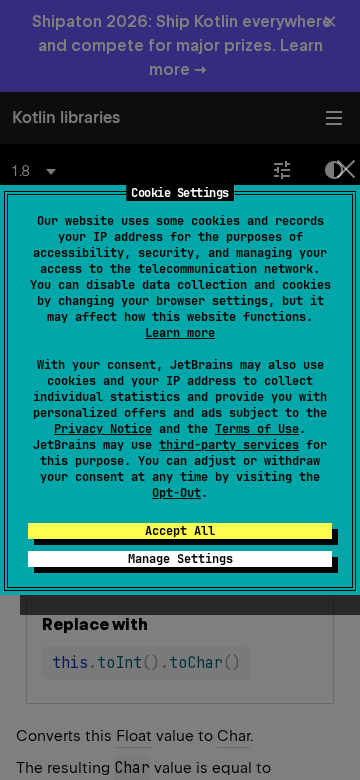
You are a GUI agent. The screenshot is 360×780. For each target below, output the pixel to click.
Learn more (180, 333)
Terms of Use (257, 429)
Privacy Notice (103, 429)
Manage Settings (180, 559)
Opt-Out (176, 493)
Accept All (180, 531)
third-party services (229, 445)
